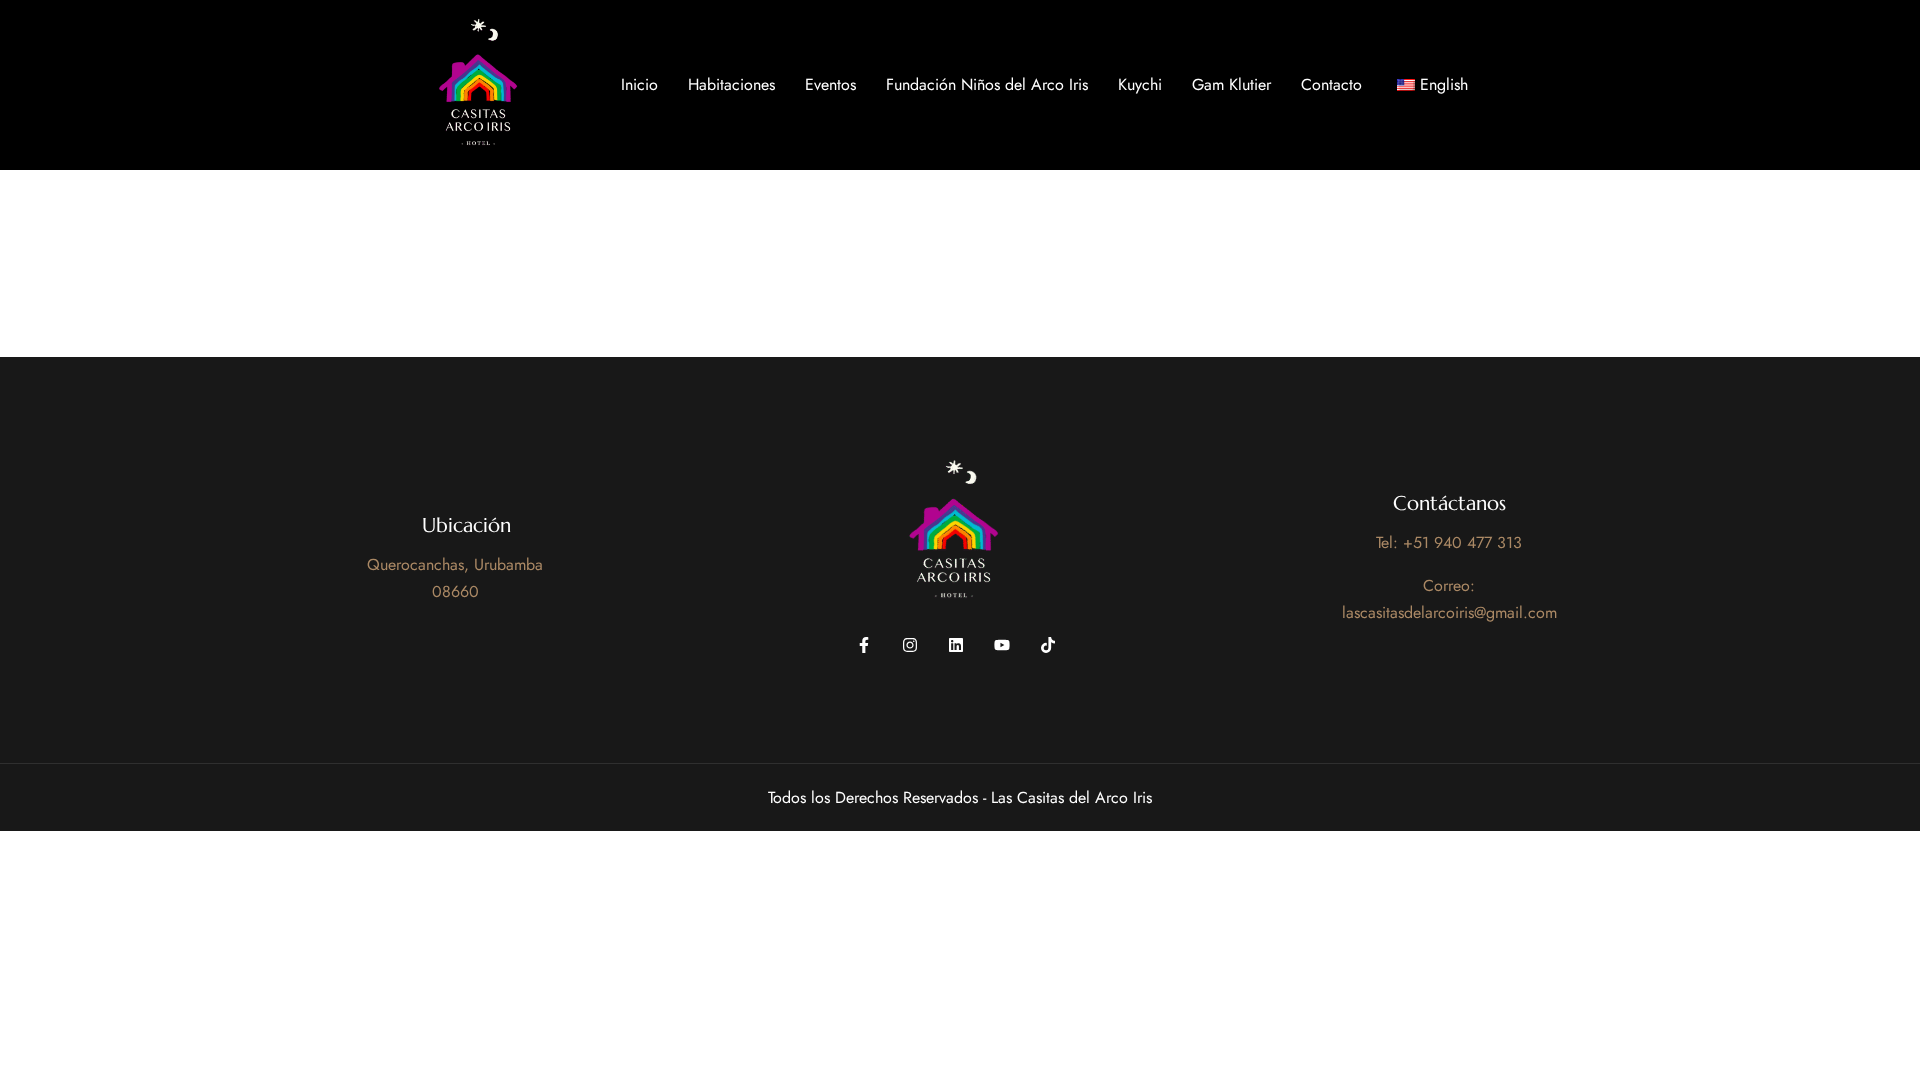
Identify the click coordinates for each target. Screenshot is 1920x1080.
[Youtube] (1002, 645)
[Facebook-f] (864, 645)
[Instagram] (910, 645)
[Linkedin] (956, 645)
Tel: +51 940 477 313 (1449, 542)
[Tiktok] (1048, 645)
